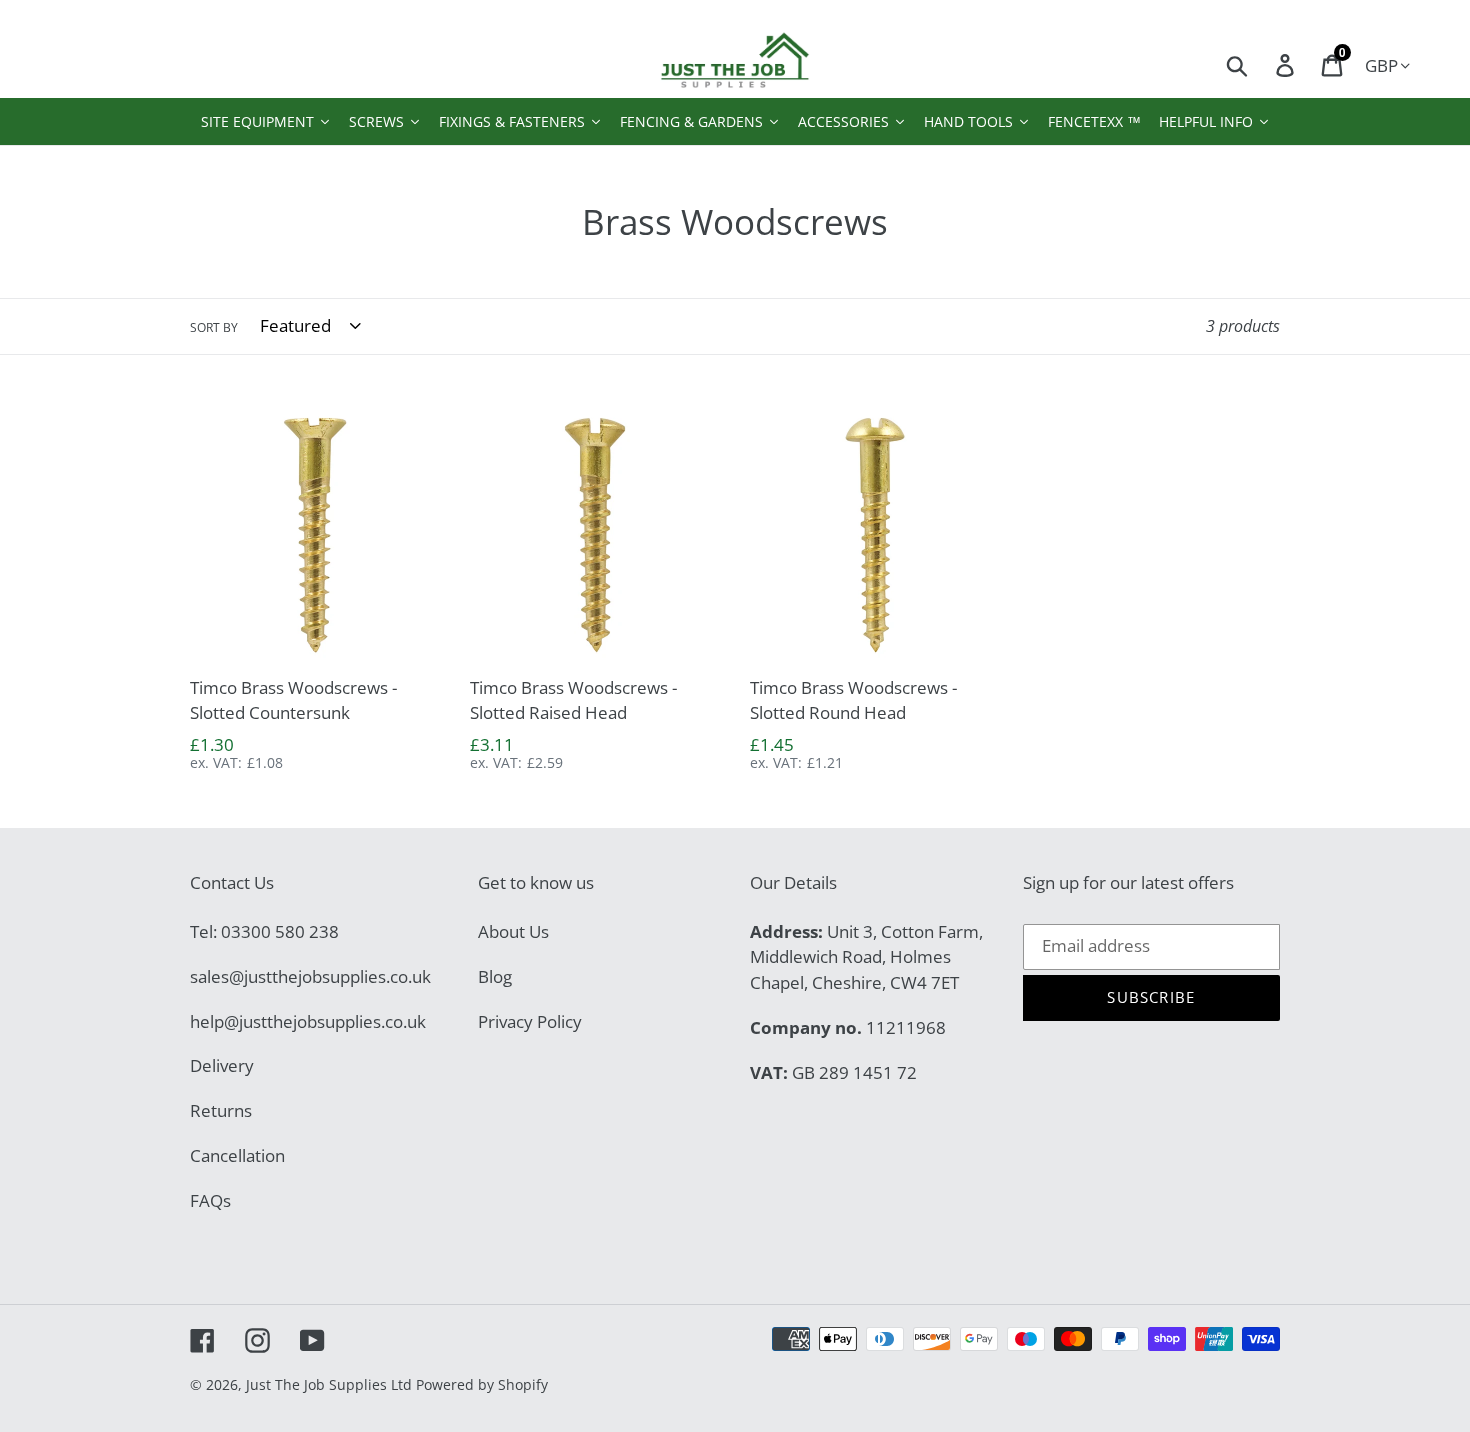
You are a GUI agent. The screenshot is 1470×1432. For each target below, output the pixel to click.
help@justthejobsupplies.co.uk (308, 1021)
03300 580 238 (280, 931)
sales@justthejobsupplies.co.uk (310, 976)
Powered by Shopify (482, 1384)
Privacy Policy (530, 1021)
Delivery (222, 1065)
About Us (513, 931)
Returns (221, 1110)
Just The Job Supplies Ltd (329, 1384)
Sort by (214, 327)
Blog (495, 976)
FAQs (210, 1200)
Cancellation (237, 1155)
